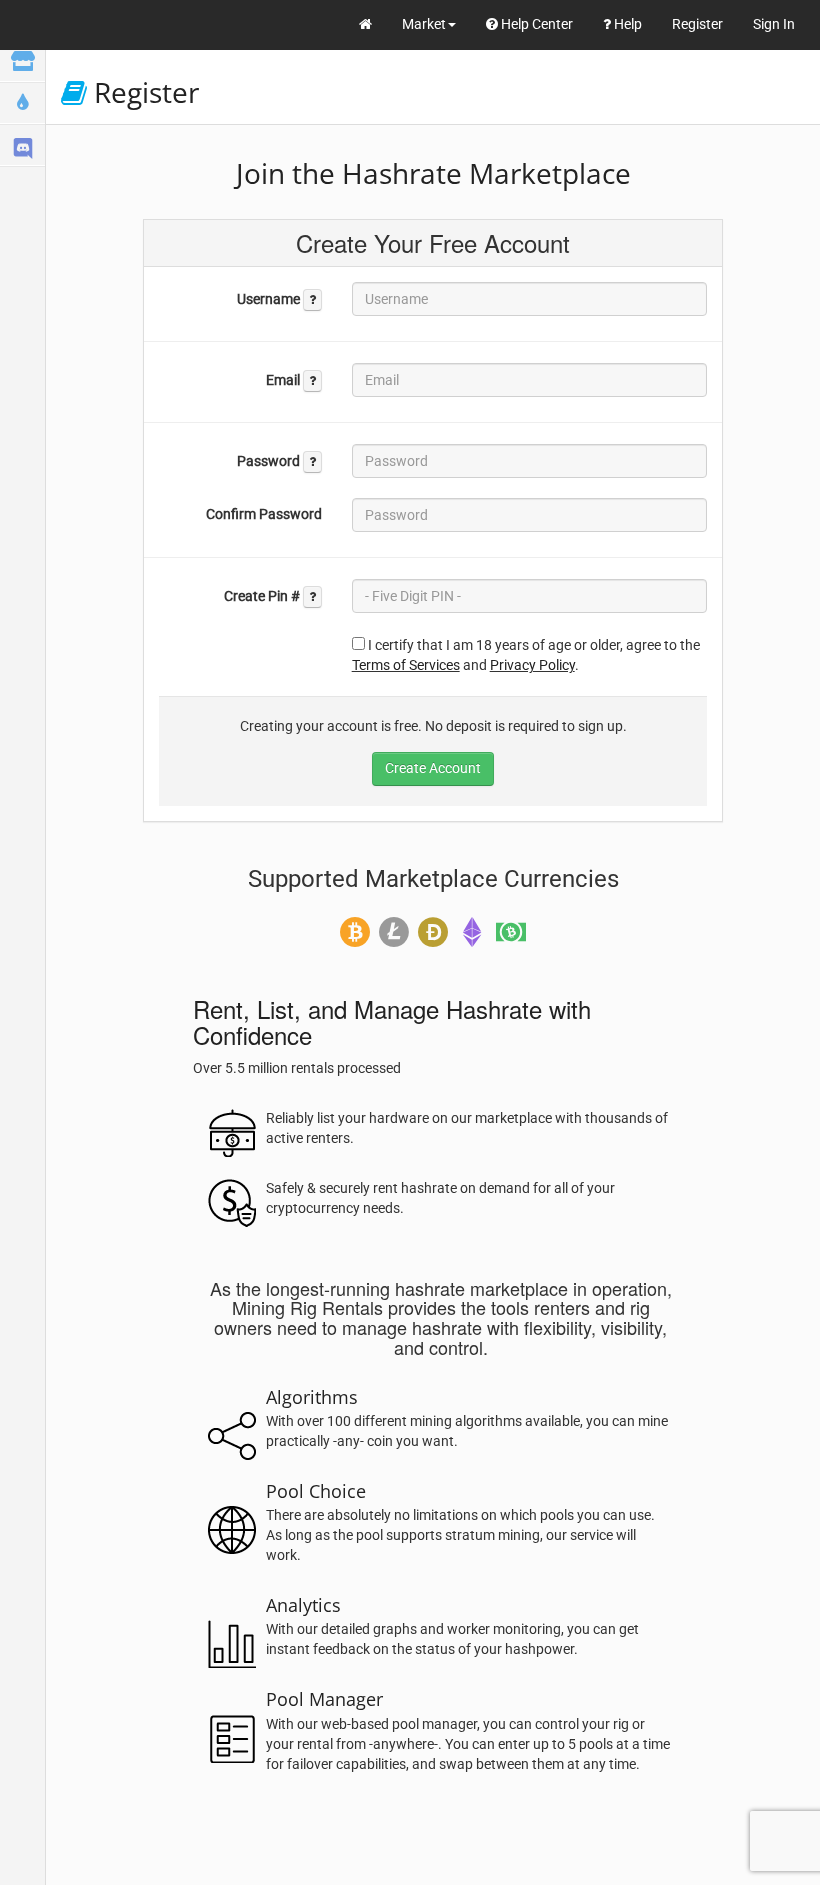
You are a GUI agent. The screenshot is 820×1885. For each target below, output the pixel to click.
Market (424, 24)
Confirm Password (264, 514)
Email (284, 380)
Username (270, 299)
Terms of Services (406, 665)
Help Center (535, 24)
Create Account (433, 768)
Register (697, 24)
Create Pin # (263, 596)
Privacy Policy (532, 665)
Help (626, 24)
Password (270, 461)
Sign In (774, 24)
